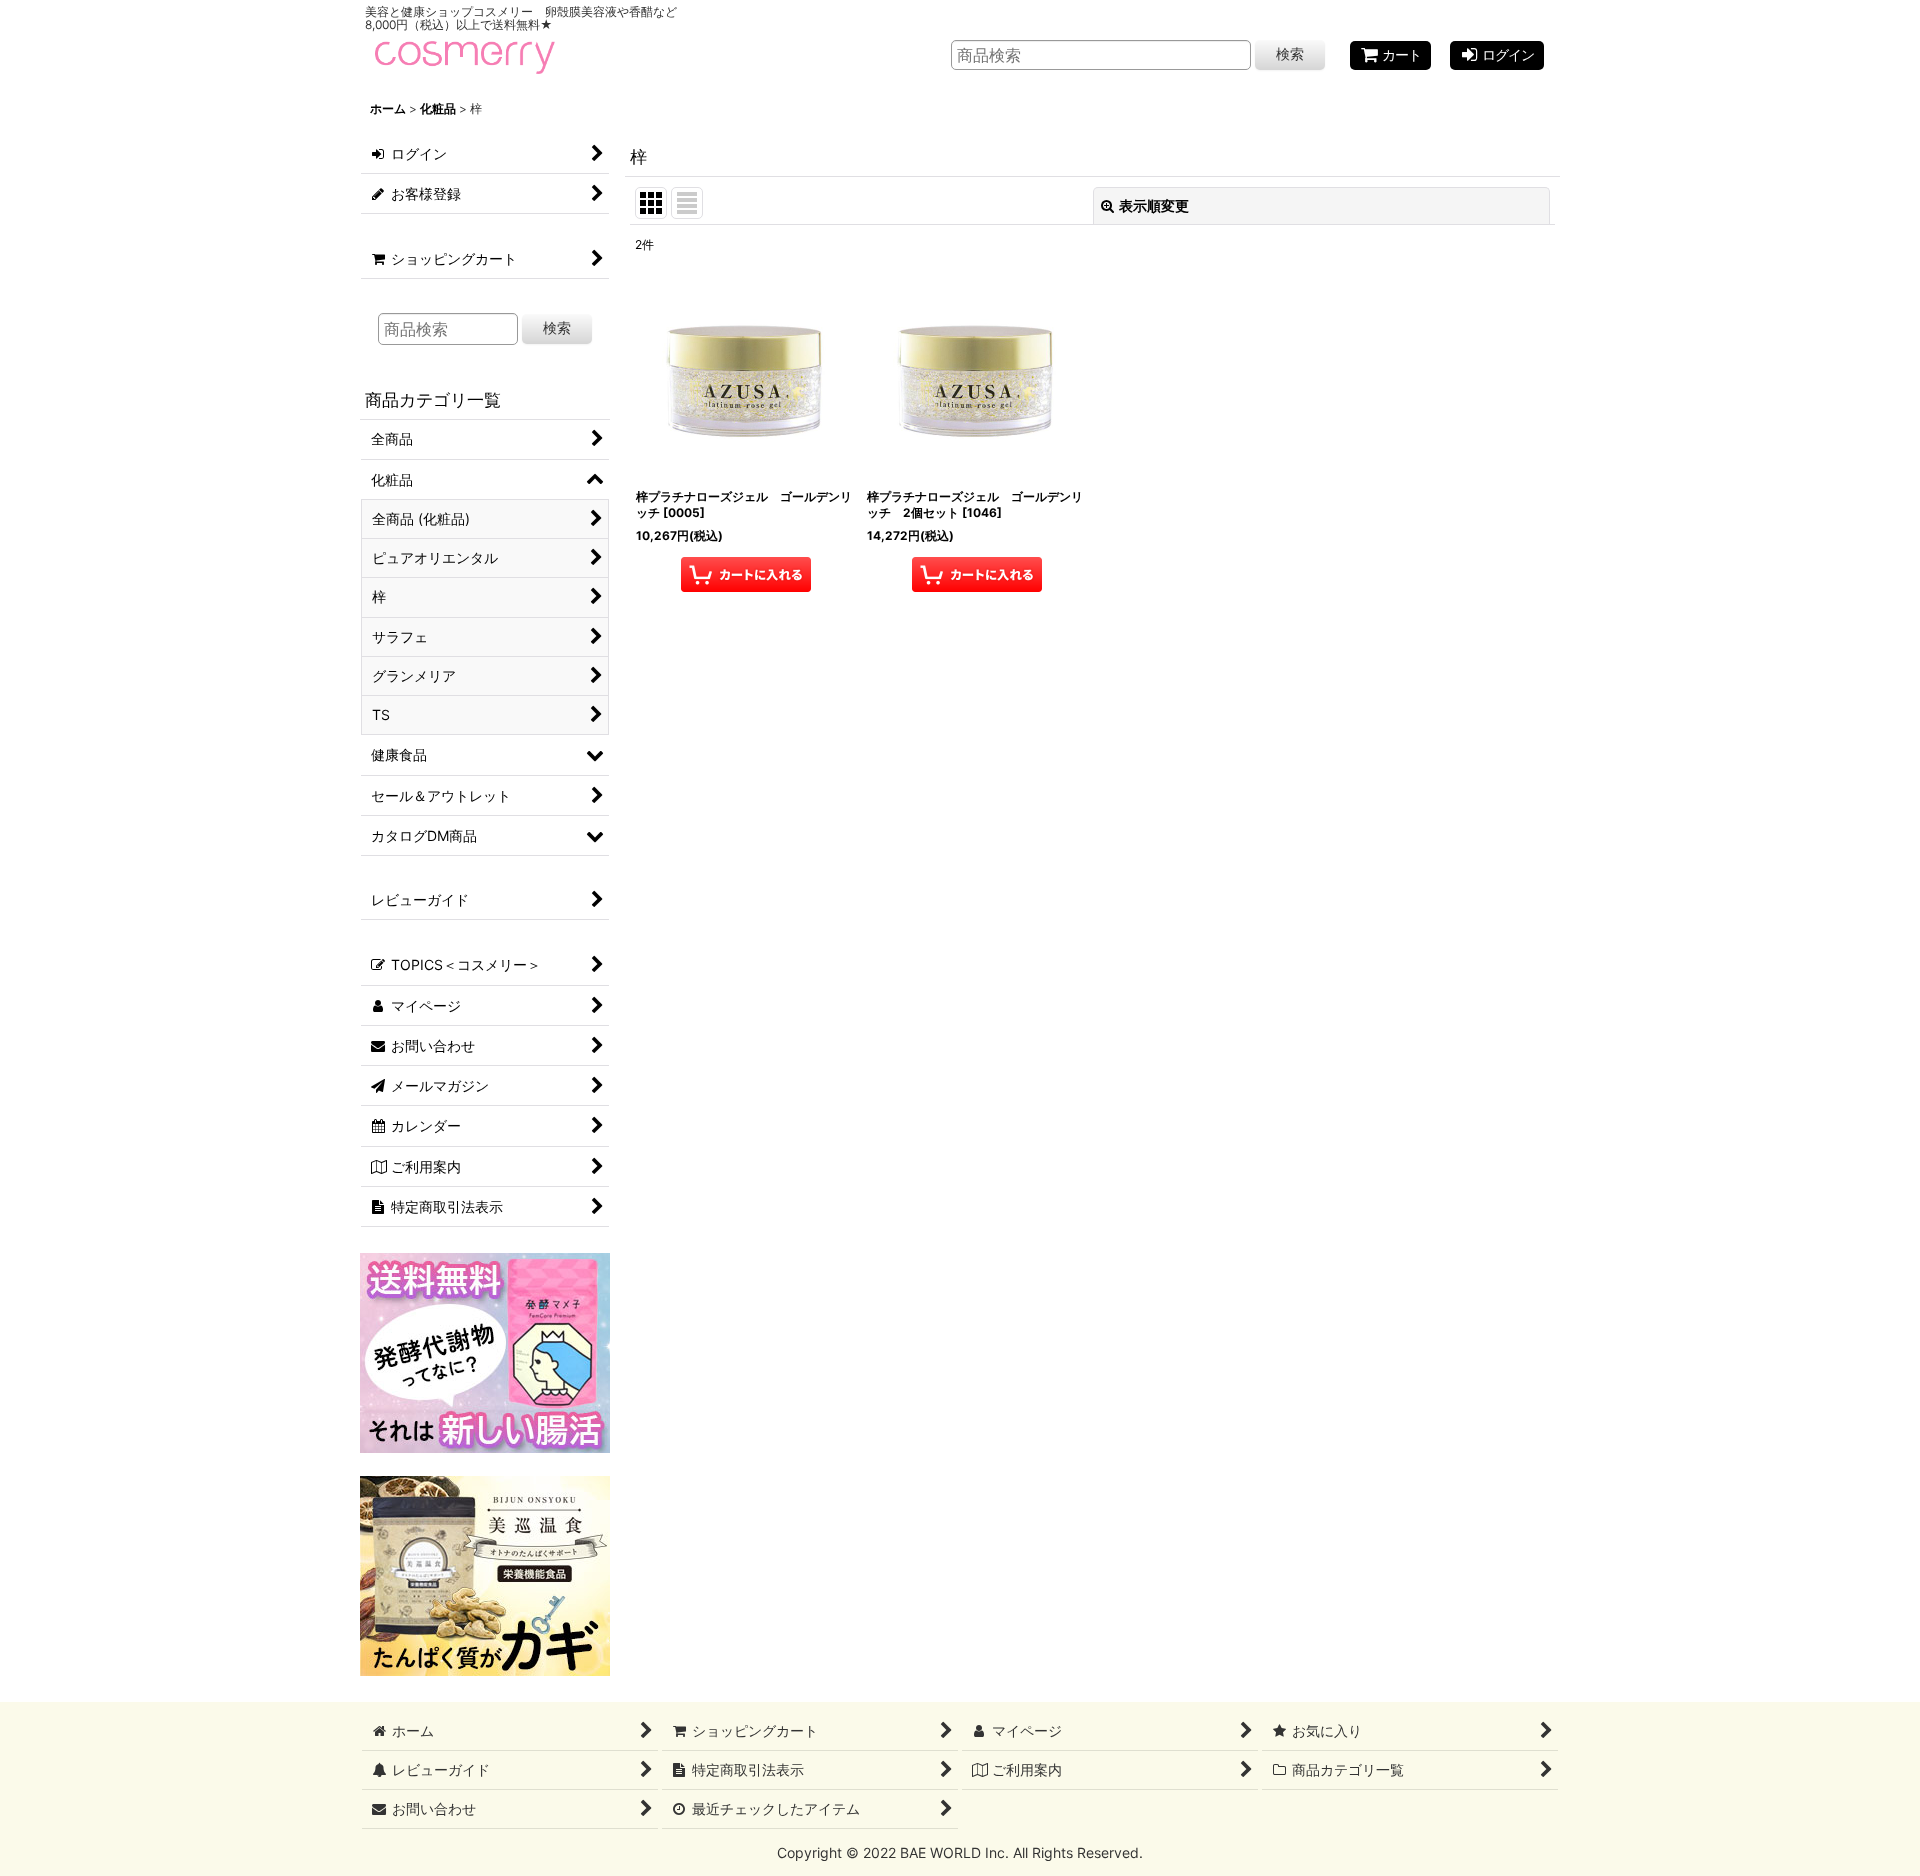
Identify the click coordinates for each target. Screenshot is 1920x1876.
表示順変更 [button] (1154, 205)
